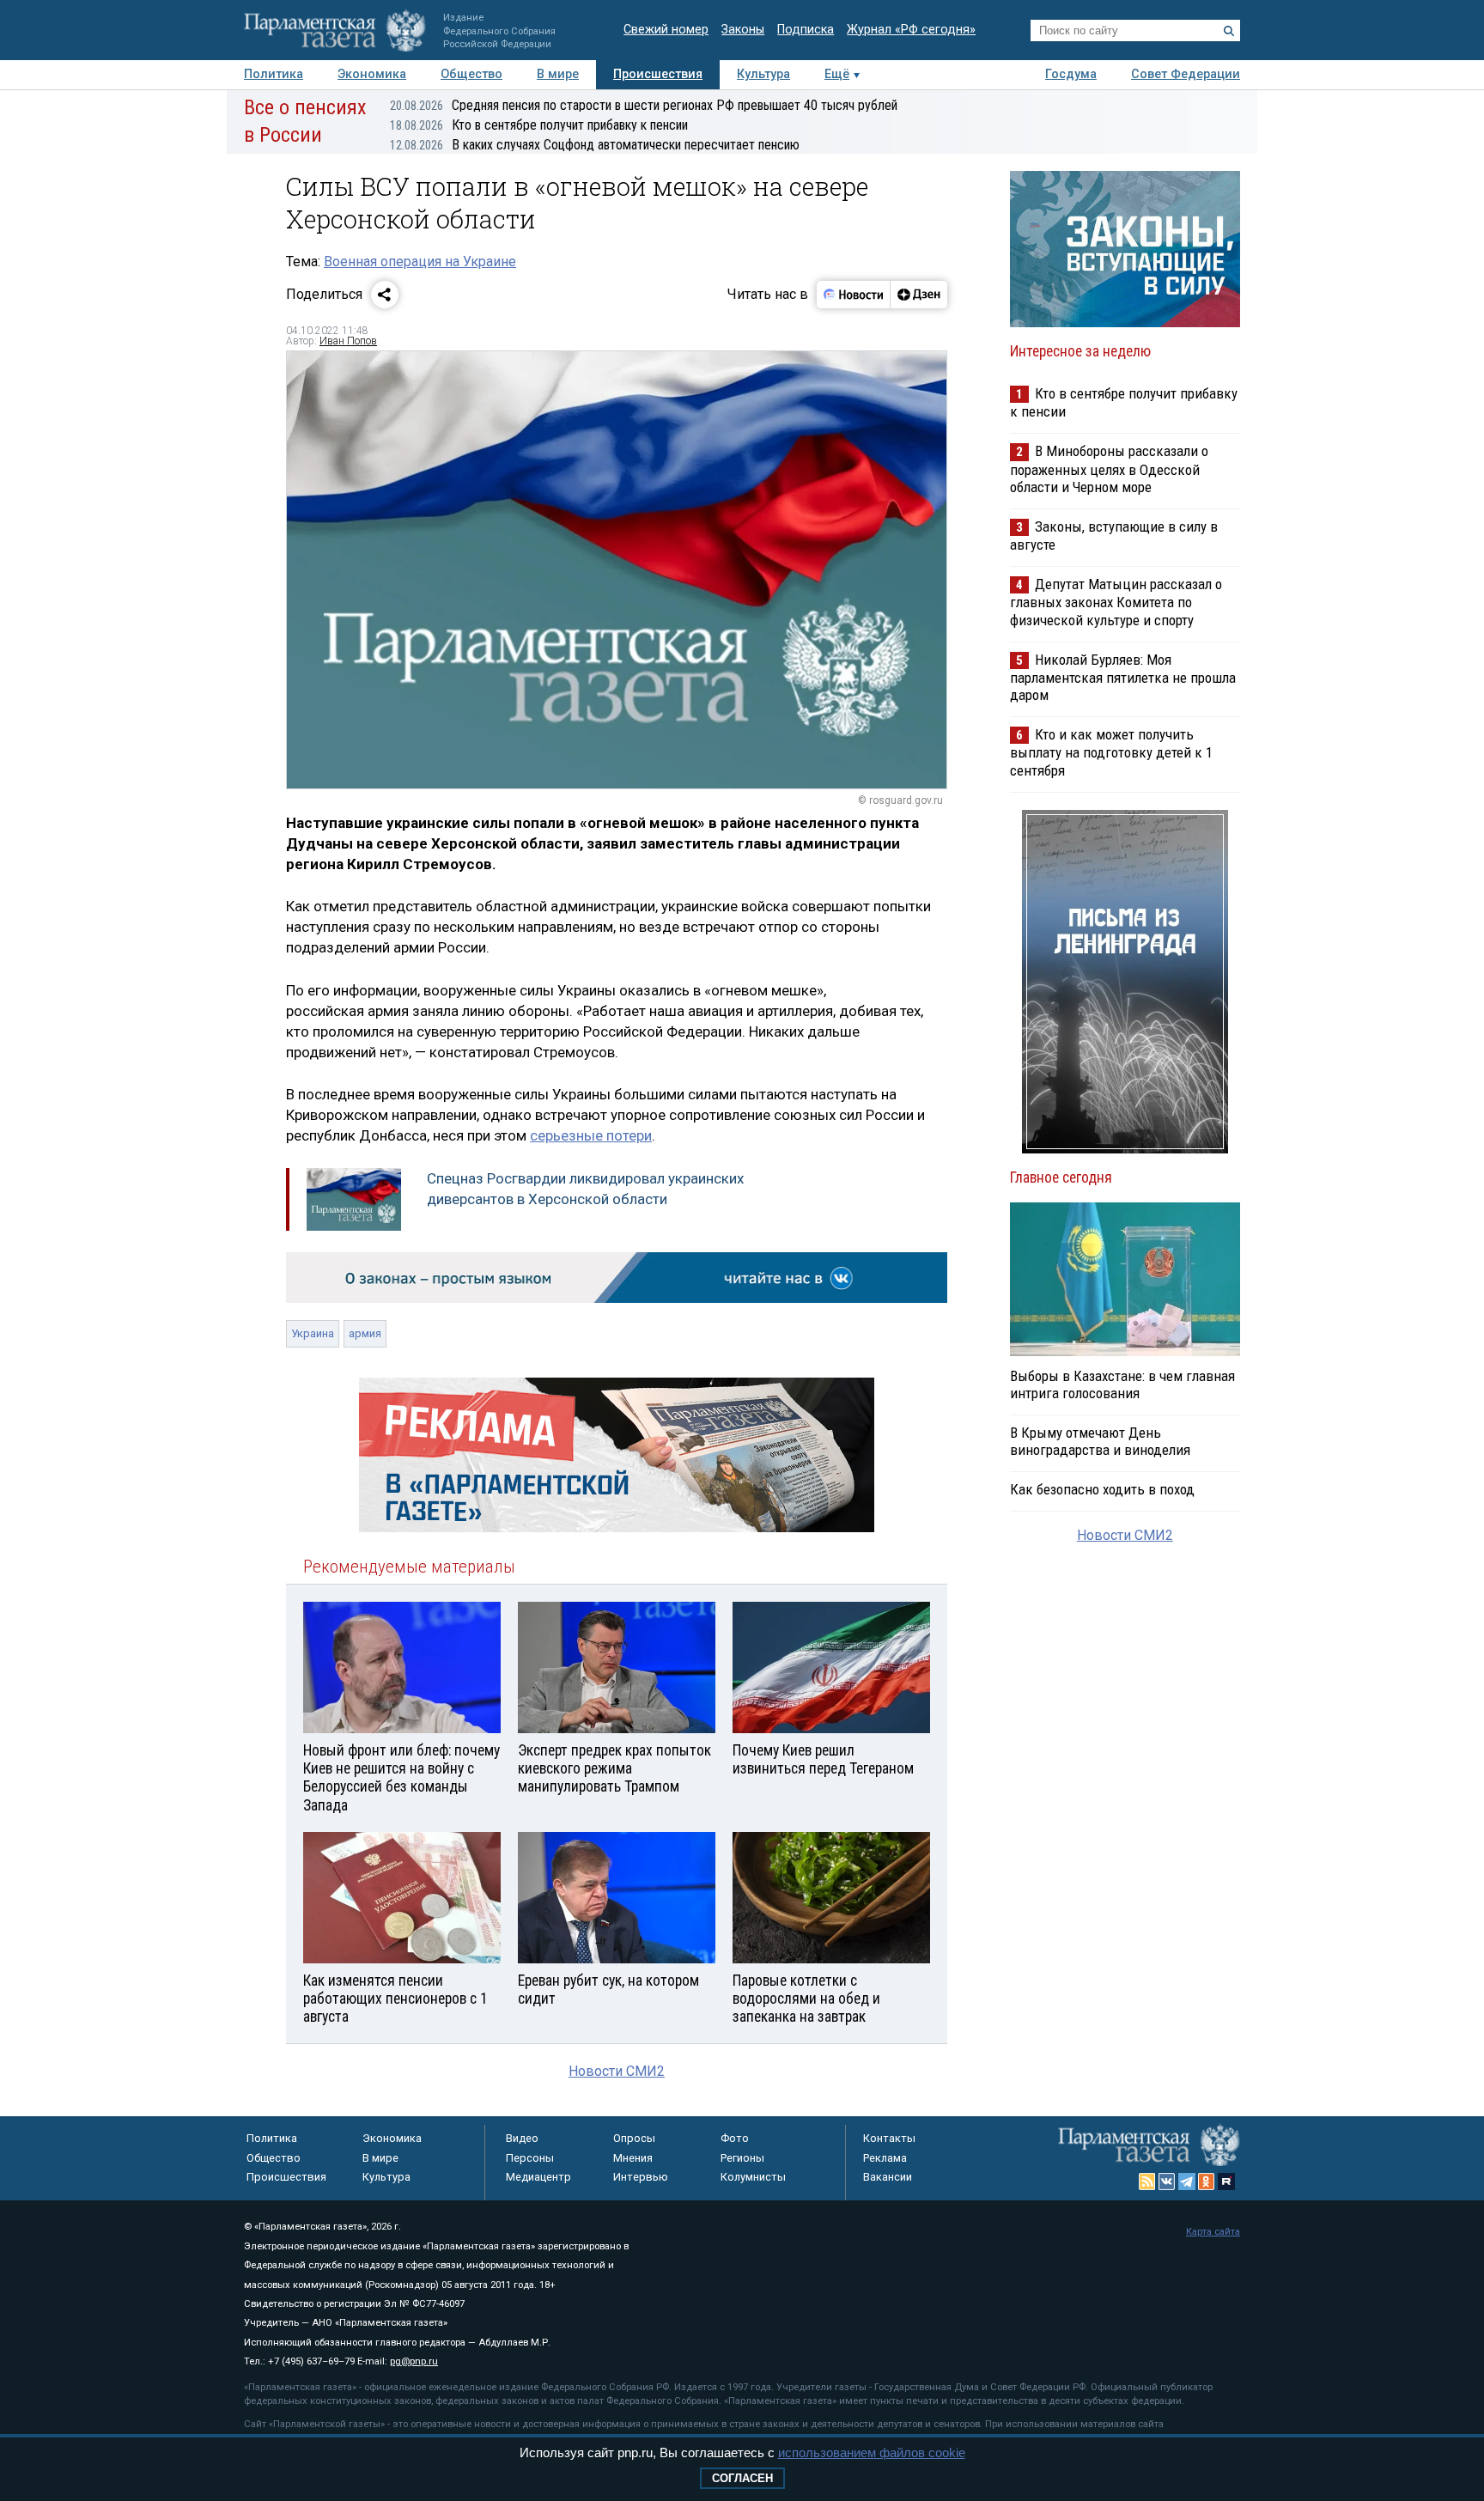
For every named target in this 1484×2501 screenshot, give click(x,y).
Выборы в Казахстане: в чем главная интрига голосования (1122, 1384)
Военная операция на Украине (420, 262)
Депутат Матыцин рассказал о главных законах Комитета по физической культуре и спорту (1116, 602)
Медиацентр (538, 2177)
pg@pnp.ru (414, 2361)
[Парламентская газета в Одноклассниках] (1207, 2182)
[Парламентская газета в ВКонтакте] (1167, 2182)
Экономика (372, 74)
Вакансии (888, 2177)
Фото (735, 2138)
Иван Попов (348, 341)
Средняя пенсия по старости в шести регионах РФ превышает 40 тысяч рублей (644, 105)
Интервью (641, 2177)
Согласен (742, 2478)
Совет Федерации (1186, 74)
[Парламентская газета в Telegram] (1187, 2182)
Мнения (633, 2158)
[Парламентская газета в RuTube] (1226, 2182)
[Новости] (854, 295)
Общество (471, 74)
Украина (313, 1333)
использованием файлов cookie (872, 2452)
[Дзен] (918, 295)
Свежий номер (666, 30)
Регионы (742, 2158)
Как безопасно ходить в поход (1102, 1489)
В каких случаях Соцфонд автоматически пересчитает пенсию (595, 145)
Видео (522, 2138)
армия (365, 1333)
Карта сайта (1213, 2232)
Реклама (885, 2158)
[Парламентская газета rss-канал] (1147, 2182)
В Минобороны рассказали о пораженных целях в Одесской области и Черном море (1109, 469)
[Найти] (1229, 31)
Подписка (806, 30)
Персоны (530, 2158)
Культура (763, 74)
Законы (743, 30)
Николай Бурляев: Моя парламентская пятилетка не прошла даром (1123, 677)
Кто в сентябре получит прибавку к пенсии (539, 125)
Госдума (1071, 74)
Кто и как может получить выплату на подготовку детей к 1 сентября (1111, 752)
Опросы (634, 2138)
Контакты (889, 2138)
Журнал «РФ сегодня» (911, 30)
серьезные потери (591, 1135)
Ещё (837, 74)
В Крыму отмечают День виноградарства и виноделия (1100, 1441)
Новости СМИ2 (617, 2071)
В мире (558, 74)
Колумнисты (753, 2177)
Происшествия (658, 74)
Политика (274, 74)
